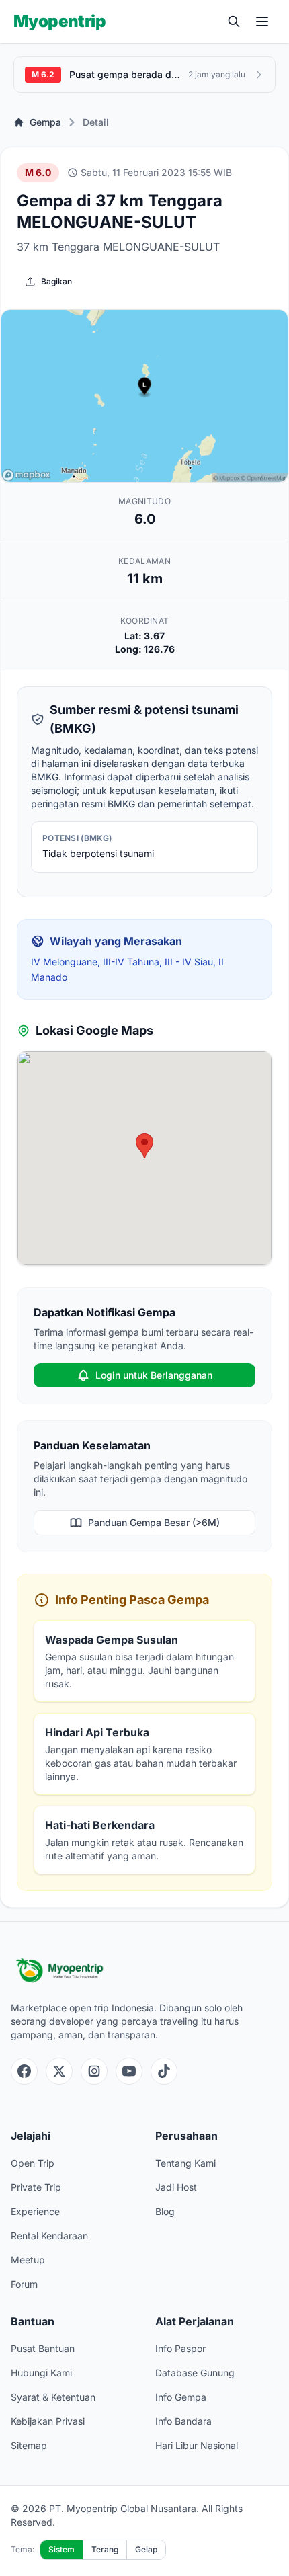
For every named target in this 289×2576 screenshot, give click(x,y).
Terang (105, 2549)
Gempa (45, 122)
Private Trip (36, 2187)
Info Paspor (180, 2348)
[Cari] (234, 22)
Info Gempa (181, 2397)
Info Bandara (183, 2421)
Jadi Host (176, 2187)
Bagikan (56, 281)
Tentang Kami (185, 2163)
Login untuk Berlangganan (154, 1375)
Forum (24, 2284)
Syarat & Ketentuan (53, 2397)
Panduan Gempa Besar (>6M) (154, 1522)
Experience (35, 2211)
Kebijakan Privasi (48, 2421)
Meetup (28, 2260)
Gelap (146, 2549)
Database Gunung (195, 2373)
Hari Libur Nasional (197, 2445)
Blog (165, 2211)
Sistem (61, 2549)
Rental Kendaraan (49, 2236)
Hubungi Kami (41, 2373)
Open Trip (33, 2163)
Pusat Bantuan (43, 2348)
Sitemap (29, 2445)
